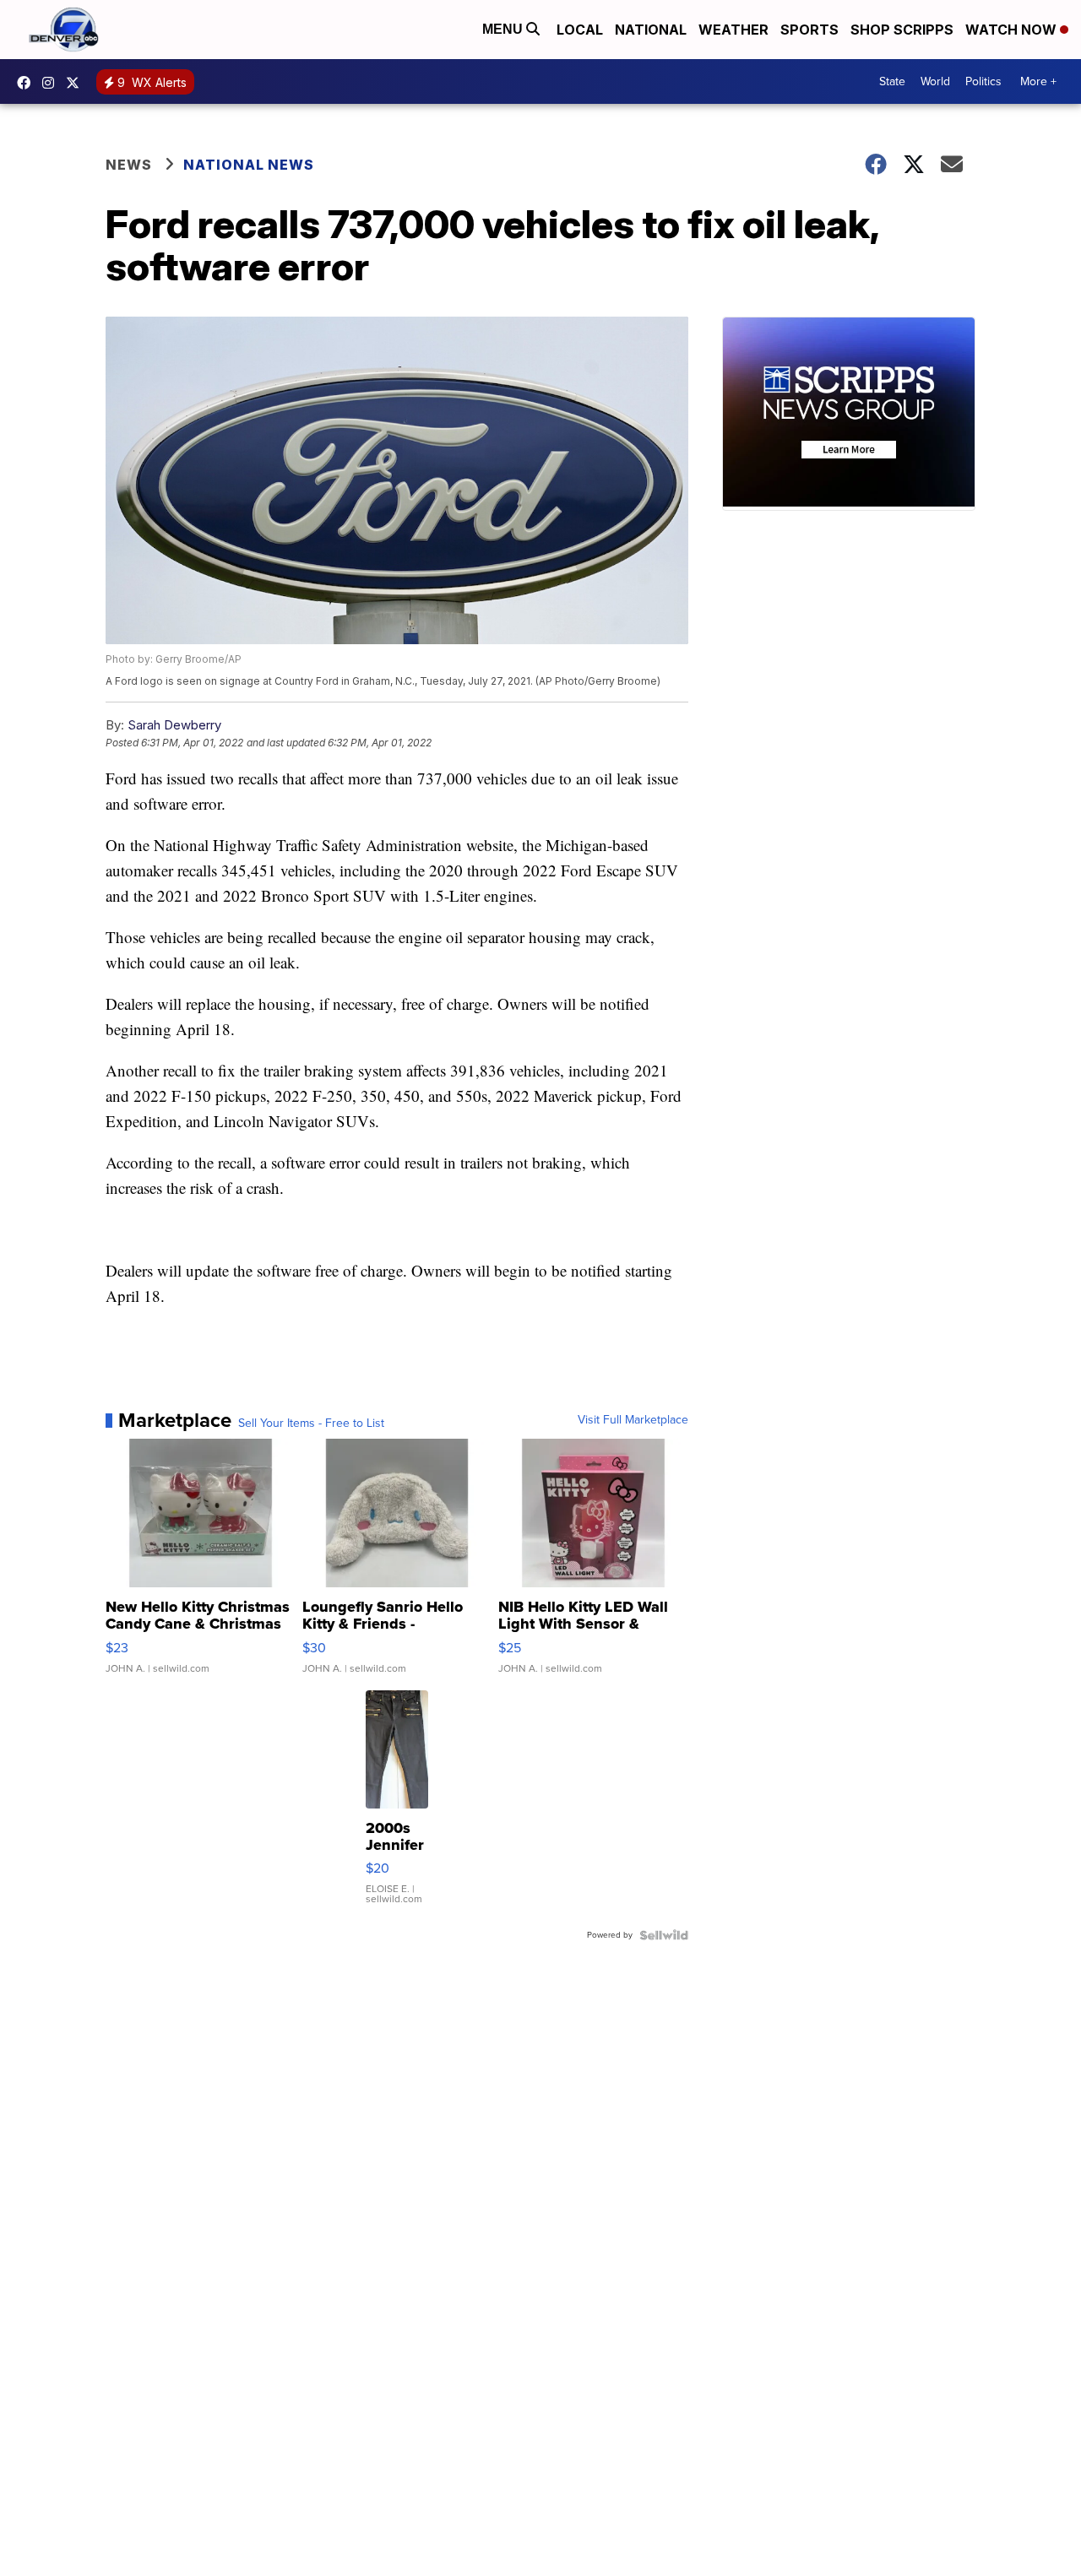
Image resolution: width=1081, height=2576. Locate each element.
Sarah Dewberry (174, 725)
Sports (809, 30)
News (129, 165)
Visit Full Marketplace (633, 1420)
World (935, 81)
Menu (504, 29)
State (892, 81)
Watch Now (1013, 30)
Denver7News (28, 83)
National (651, 30)
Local (580, 30)
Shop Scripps (902, 30)
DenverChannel (77, 83)
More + (1038, 81)
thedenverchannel (52, 83)
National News (249, 165)
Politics (983, 81)
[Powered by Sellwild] (664, 1935)
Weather (733, 30)
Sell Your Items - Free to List (311, 1424)
